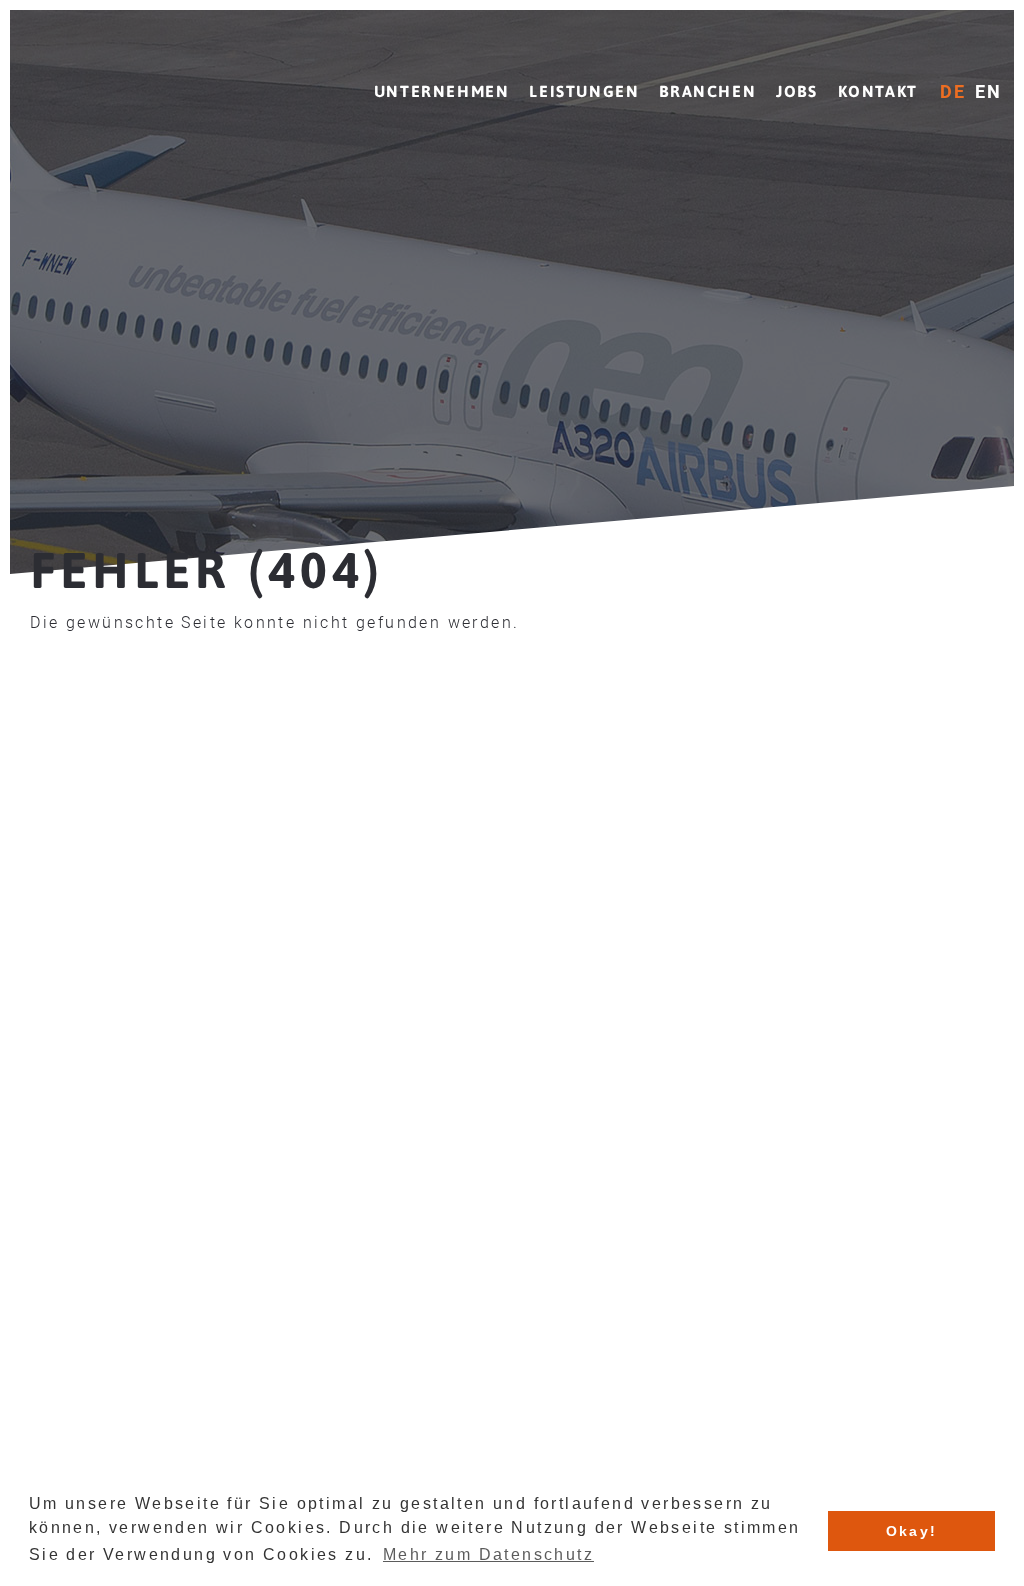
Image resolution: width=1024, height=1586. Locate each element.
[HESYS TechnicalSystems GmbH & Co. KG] (135, 77)
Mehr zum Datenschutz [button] (488, 1554)
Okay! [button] (912, 1531)
